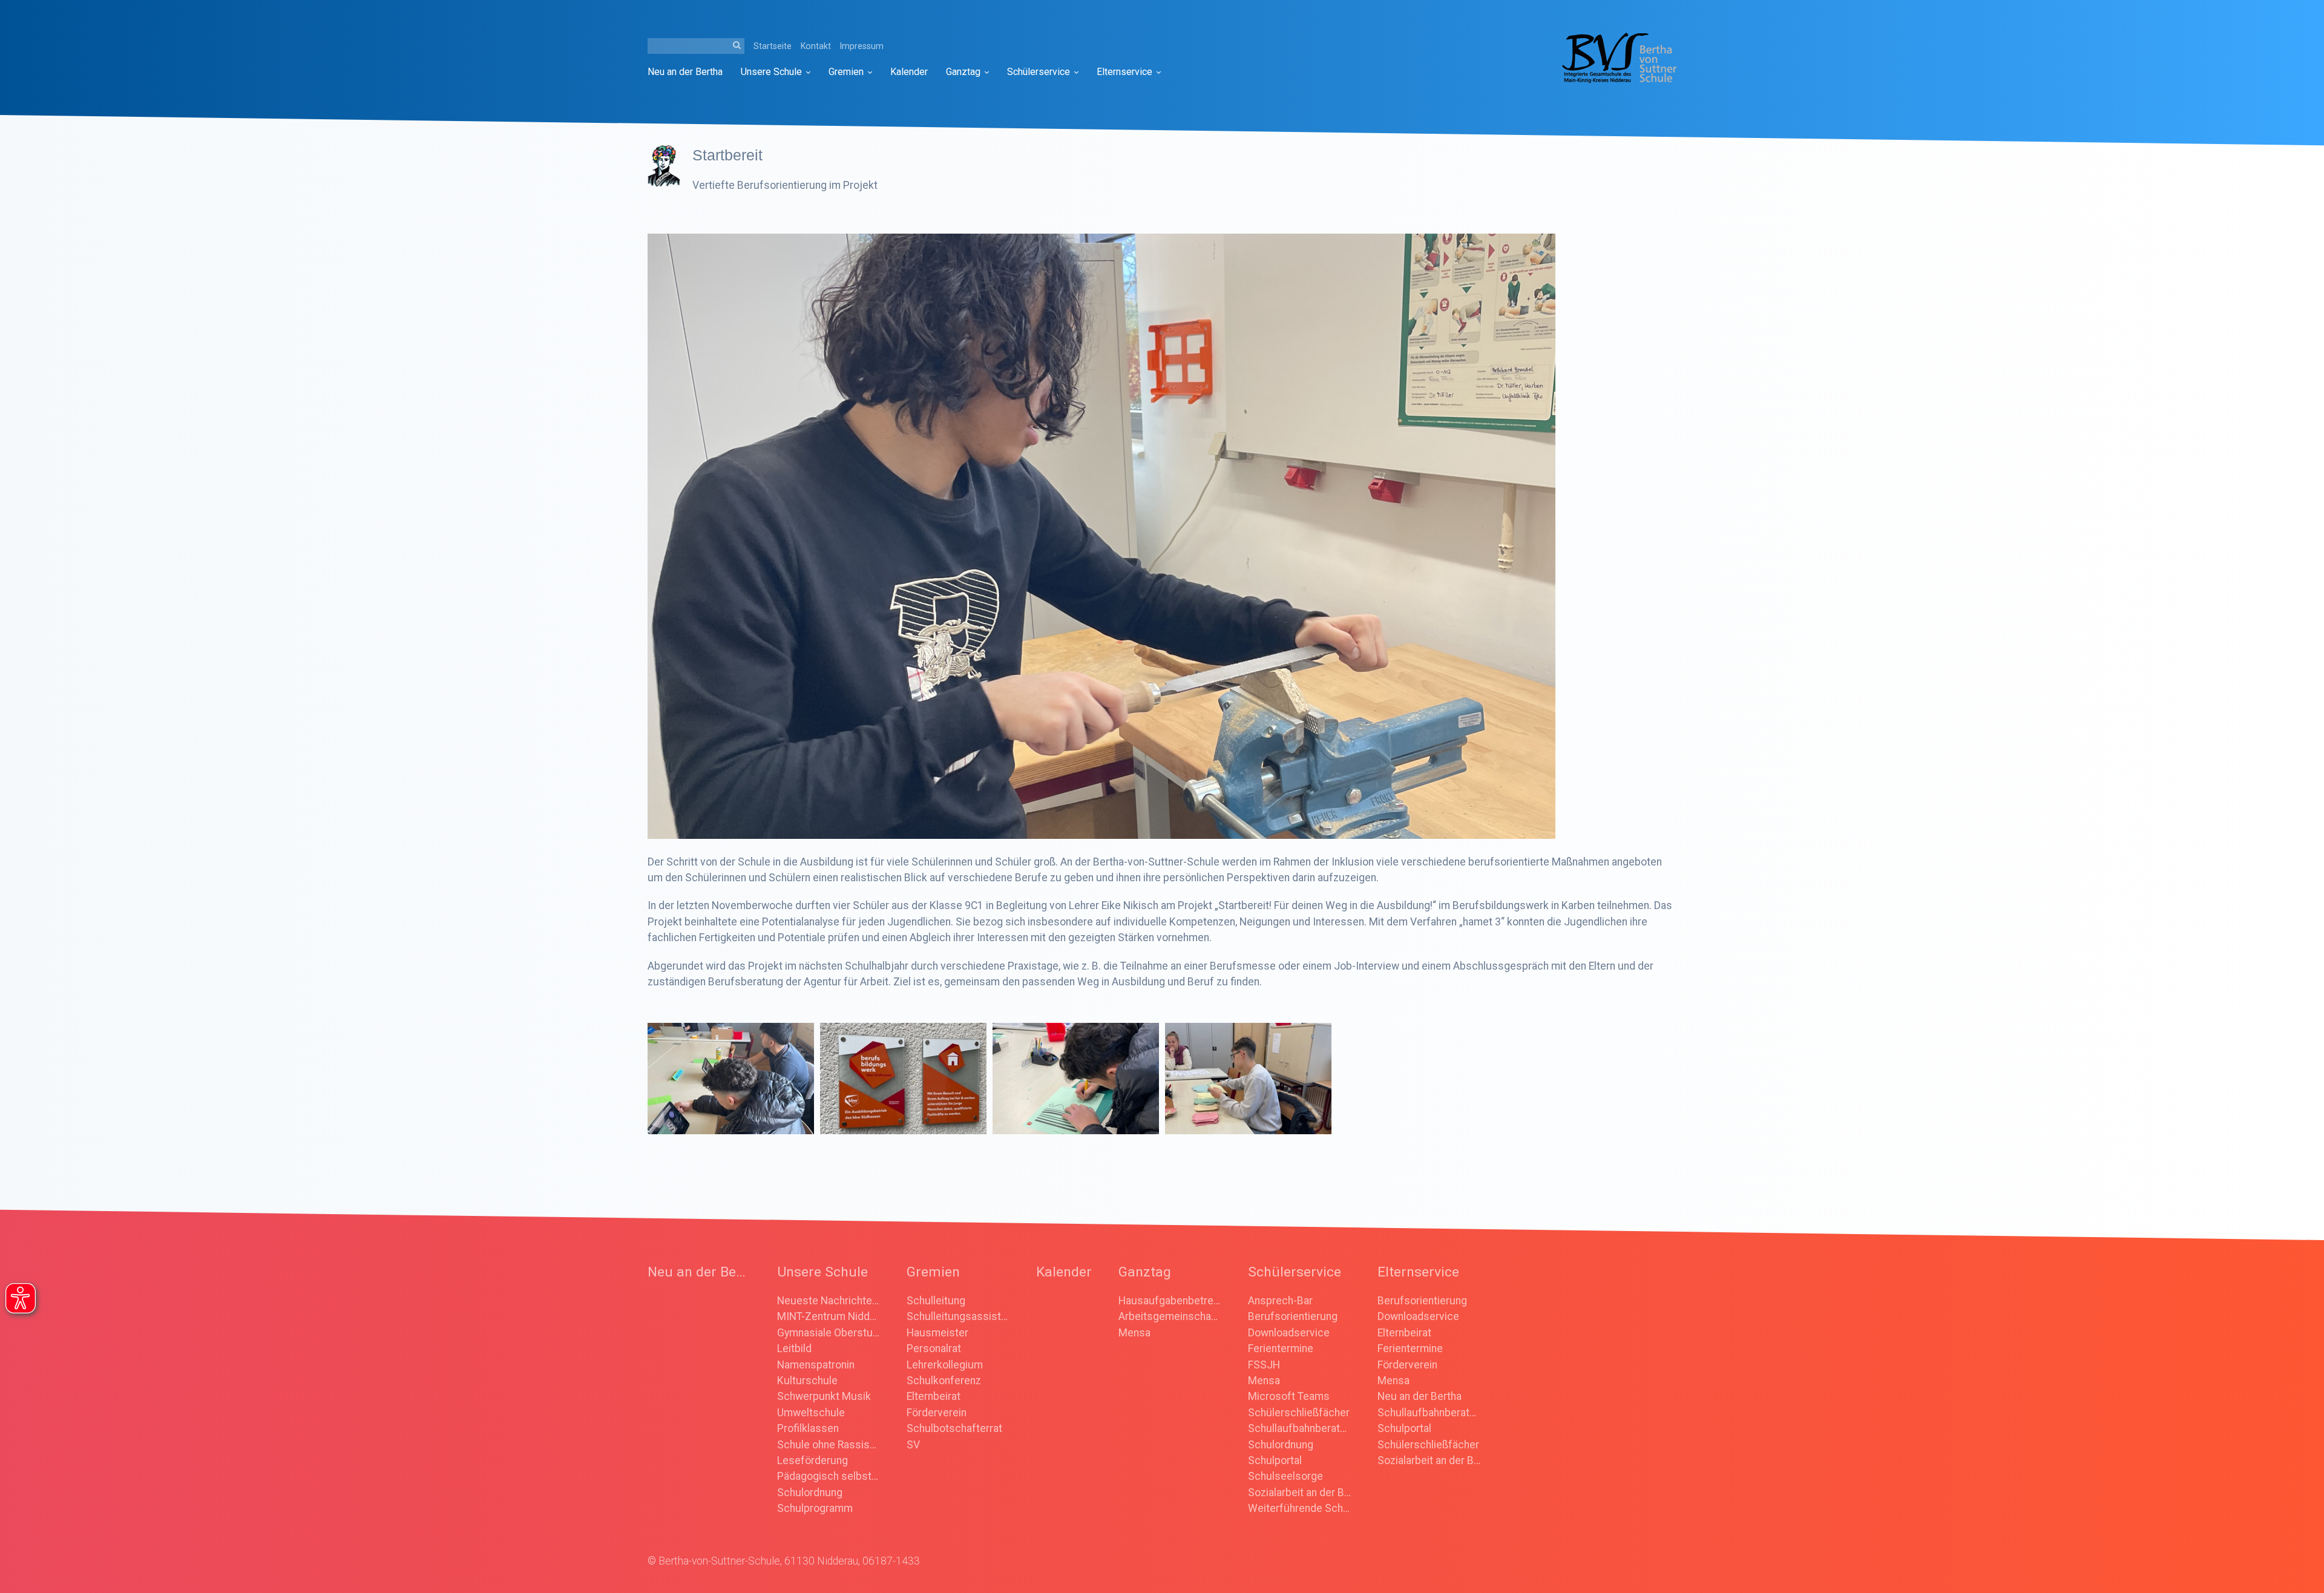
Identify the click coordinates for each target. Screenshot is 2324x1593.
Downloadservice (1289, 1333)
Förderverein (937, 1413)
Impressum (862, 46)
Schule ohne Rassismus (829, 1445)
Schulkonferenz (944, 1381)
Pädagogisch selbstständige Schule (829, 1476)
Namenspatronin (816, 1365)
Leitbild (794, 1348)
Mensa (1134, 1333)
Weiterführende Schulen (1299, 1508)
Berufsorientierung (1293, 1316)
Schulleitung (936, 1301)
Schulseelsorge (1285, 1476)
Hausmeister (937, 1333)
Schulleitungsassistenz (958, 1316)
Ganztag (963, 72)
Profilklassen (808, 1428)
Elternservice (1124, 72)
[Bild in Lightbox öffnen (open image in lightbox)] (1101, 536)
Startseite (773, 46)
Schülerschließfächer (1299, 1413)
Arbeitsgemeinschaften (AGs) (1170, 1316)
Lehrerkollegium (945, 1365)
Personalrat (934, 1348)
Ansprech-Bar (1280, 1301)
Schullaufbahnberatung (1299, 1428)
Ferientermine (1281, 1348)
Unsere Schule (771, 72)
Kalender (909, 72)
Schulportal (1275, 1460)
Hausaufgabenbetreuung (1170, 1301)
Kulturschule (807, 1381)
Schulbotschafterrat (954, 1428)
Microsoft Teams (1289, 1396)
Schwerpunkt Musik (824, 1396)
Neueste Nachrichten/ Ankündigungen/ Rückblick (829, 1301)
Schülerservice (1039, 72)
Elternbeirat (934, 1396)
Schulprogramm (815, 1508)
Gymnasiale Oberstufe (829, 1333)
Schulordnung (810, 1493)
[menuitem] (690, 72)
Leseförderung (812, 1460)
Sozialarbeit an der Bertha (1299, 1493)
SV (913, 1445)
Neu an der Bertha (685, 72)
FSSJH (1264, 1365)
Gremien (846, 72)
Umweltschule (811, 1413)
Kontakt (816, 46)
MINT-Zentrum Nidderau (829, 1316)
